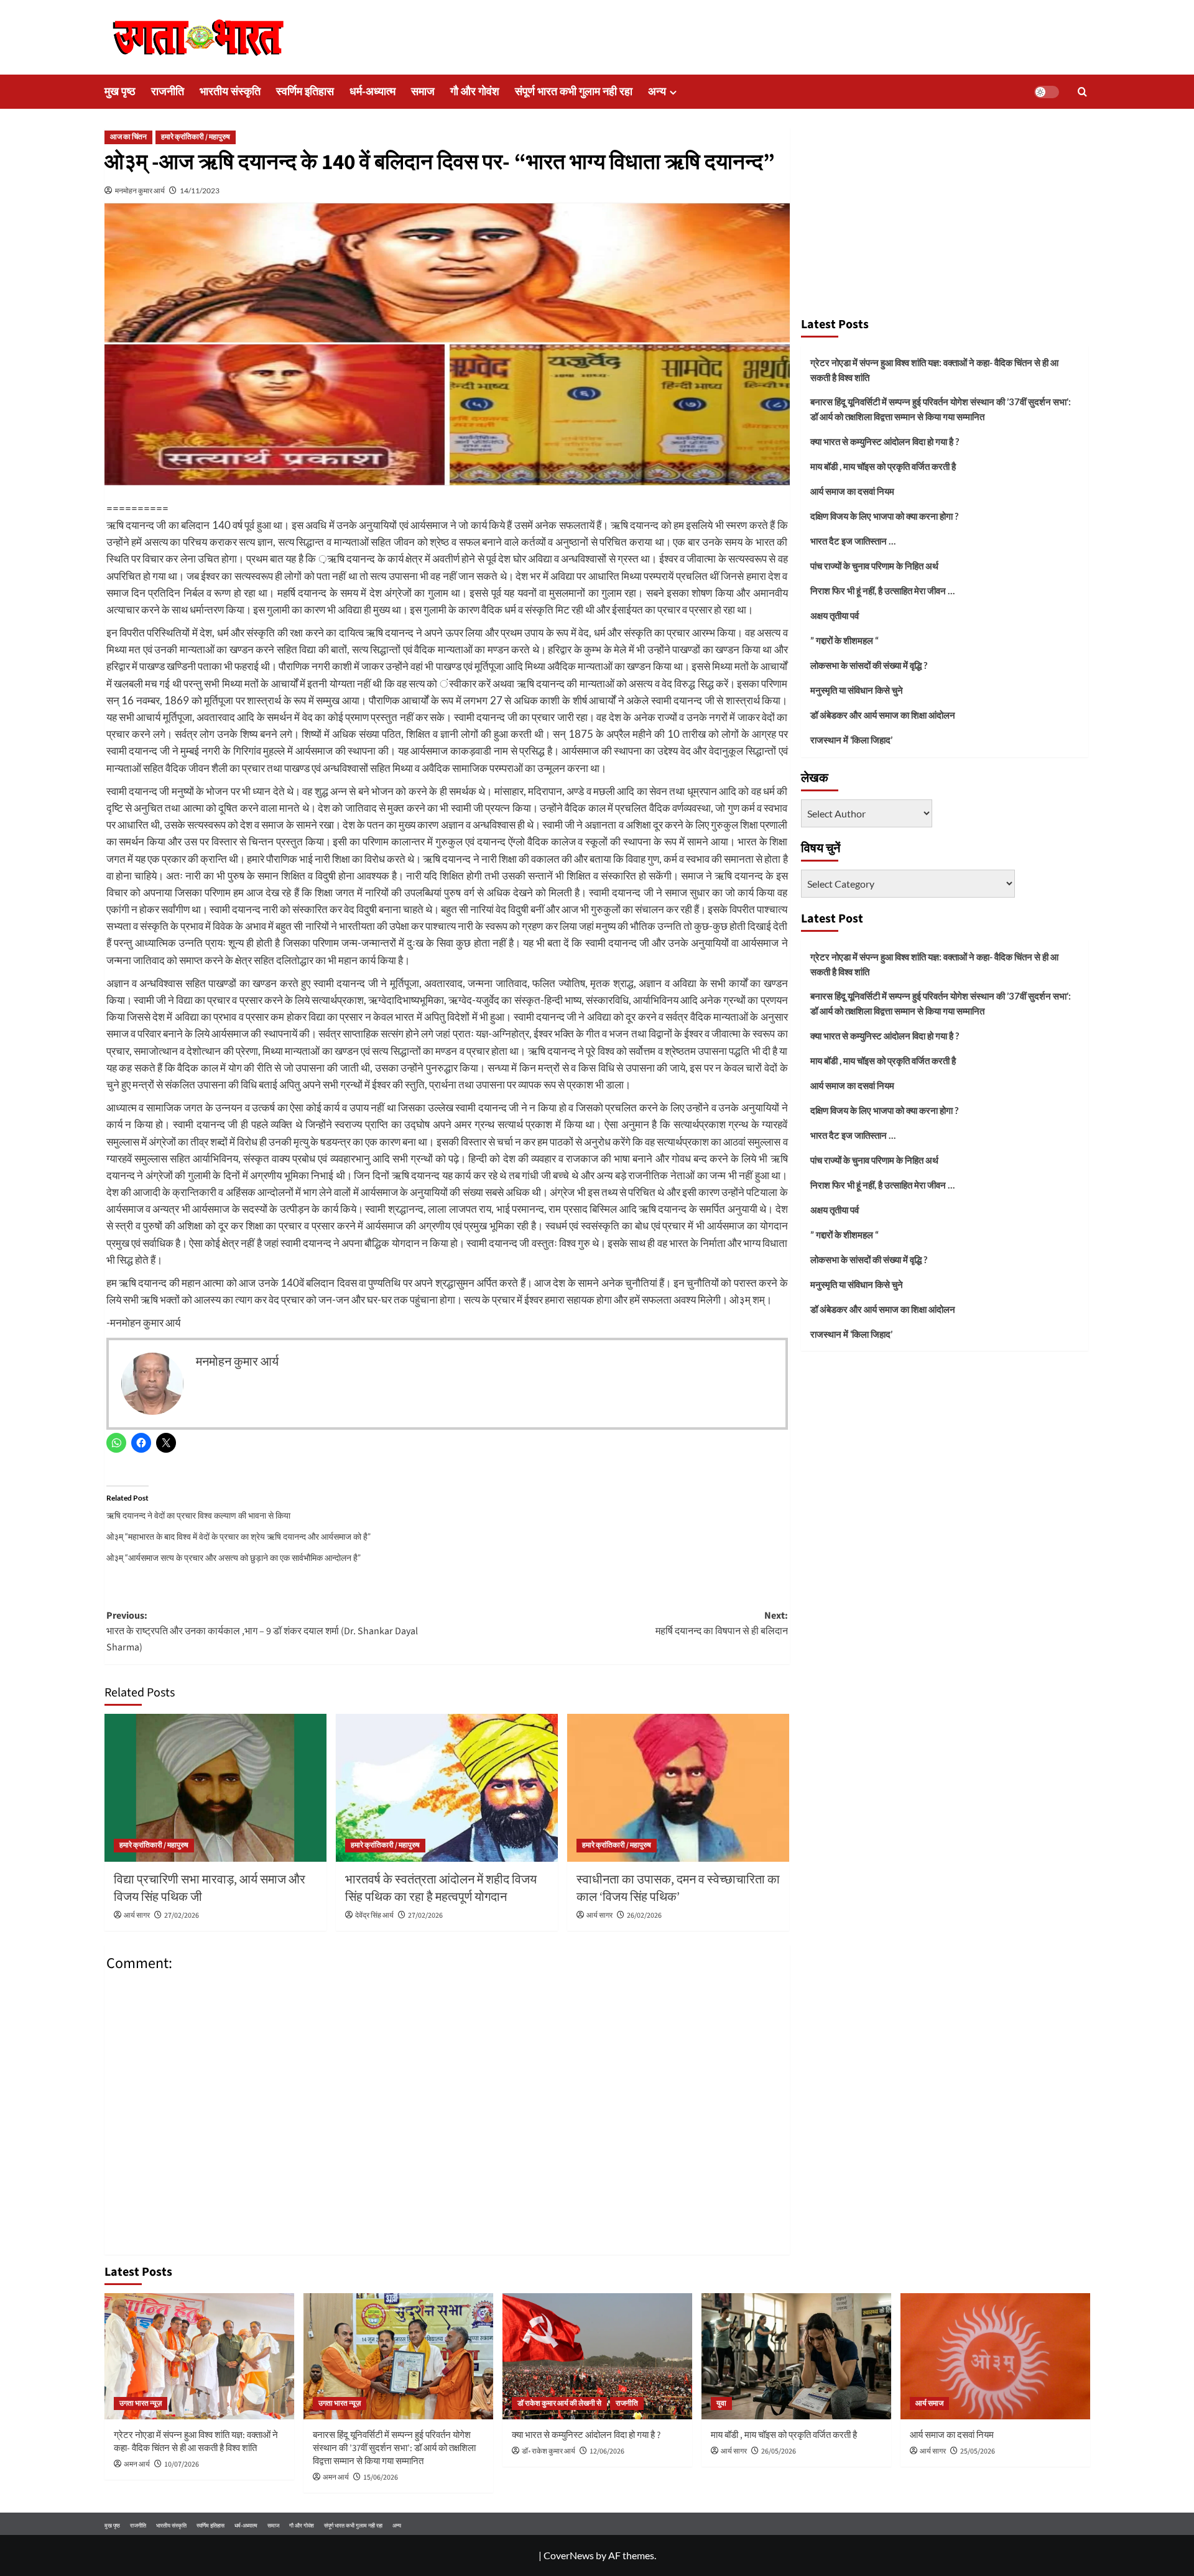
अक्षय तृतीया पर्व (835, 615)
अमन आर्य (137, 2464)
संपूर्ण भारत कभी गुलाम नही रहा (574, 92)
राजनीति (168, 92)
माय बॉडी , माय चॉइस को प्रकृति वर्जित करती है (883, 466)
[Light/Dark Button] (1047, 92)
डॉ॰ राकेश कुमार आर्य (548, 2451)
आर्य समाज (929, 2403)
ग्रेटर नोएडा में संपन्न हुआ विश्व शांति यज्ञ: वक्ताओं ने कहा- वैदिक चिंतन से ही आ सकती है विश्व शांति (934, 370)
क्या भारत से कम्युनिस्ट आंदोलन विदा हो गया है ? (885, 441)
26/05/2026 (779, 2451)
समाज (423, 92)
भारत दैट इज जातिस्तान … (853, 541)
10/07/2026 (182, 2464)
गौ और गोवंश (475, 92)
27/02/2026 (182, 1916)
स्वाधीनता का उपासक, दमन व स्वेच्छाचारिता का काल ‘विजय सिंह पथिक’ (678, 1888)
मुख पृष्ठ (120, 92)
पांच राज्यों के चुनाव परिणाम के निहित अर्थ (874, 566)
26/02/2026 (644, 1916)
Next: (722, 1624)
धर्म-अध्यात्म (373, 92)
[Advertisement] (945, 216)
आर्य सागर (137, 1916)
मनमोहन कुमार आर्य (140, 191)
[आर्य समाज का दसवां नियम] (995, 2356)
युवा (721, 2403)
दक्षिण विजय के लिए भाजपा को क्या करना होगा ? (884, 516)
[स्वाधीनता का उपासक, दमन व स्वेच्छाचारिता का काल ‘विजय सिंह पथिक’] (678, 1788)
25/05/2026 (978, 2451)
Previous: (262, 1631)
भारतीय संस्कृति (230, 92)
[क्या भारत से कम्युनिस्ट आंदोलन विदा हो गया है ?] (597, 2356)
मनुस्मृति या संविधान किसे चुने (857, 690)
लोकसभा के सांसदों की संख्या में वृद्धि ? (869, 665)
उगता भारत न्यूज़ (141, 2403)
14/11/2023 (200, 191)
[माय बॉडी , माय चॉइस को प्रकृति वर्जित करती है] (796, 2356)
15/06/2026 (381, 2477)
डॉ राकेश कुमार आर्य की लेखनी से (559, 2403)
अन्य (657, 92)
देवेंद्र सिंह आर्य (374, 1916)
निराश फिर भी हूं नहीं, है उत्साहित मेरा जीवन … (882, 591)
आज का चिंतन (128, 137)
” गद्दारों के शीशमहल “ (845, 640)
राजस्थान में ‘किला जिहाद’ (851, 740)
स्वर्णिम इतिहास (305, 92)
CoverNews (569, 2555)
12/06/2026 (607, 2451)
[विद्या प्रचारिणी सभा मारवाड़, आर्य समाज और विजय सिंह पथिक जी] (215, 1788)
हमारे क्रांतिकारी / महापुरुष (196, 137)
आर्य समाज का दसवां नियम (852, 491)
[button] (1082, 92)
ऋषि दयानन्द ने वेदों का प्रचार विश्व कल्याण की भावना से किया (198, 1515)
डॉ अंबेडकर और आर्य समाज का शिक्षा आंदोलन (883, 715)
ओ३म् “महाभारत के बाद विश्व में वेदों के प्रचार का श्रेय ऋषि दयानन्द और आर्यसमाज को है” (238, 1536)
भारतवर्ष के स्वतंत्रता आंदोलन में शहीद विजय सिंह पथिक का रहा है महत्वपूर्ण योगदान (441, 1888)
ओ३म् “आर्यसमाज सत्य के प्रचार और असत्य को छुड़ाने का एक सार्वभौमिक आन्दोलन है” (234, 1557)
